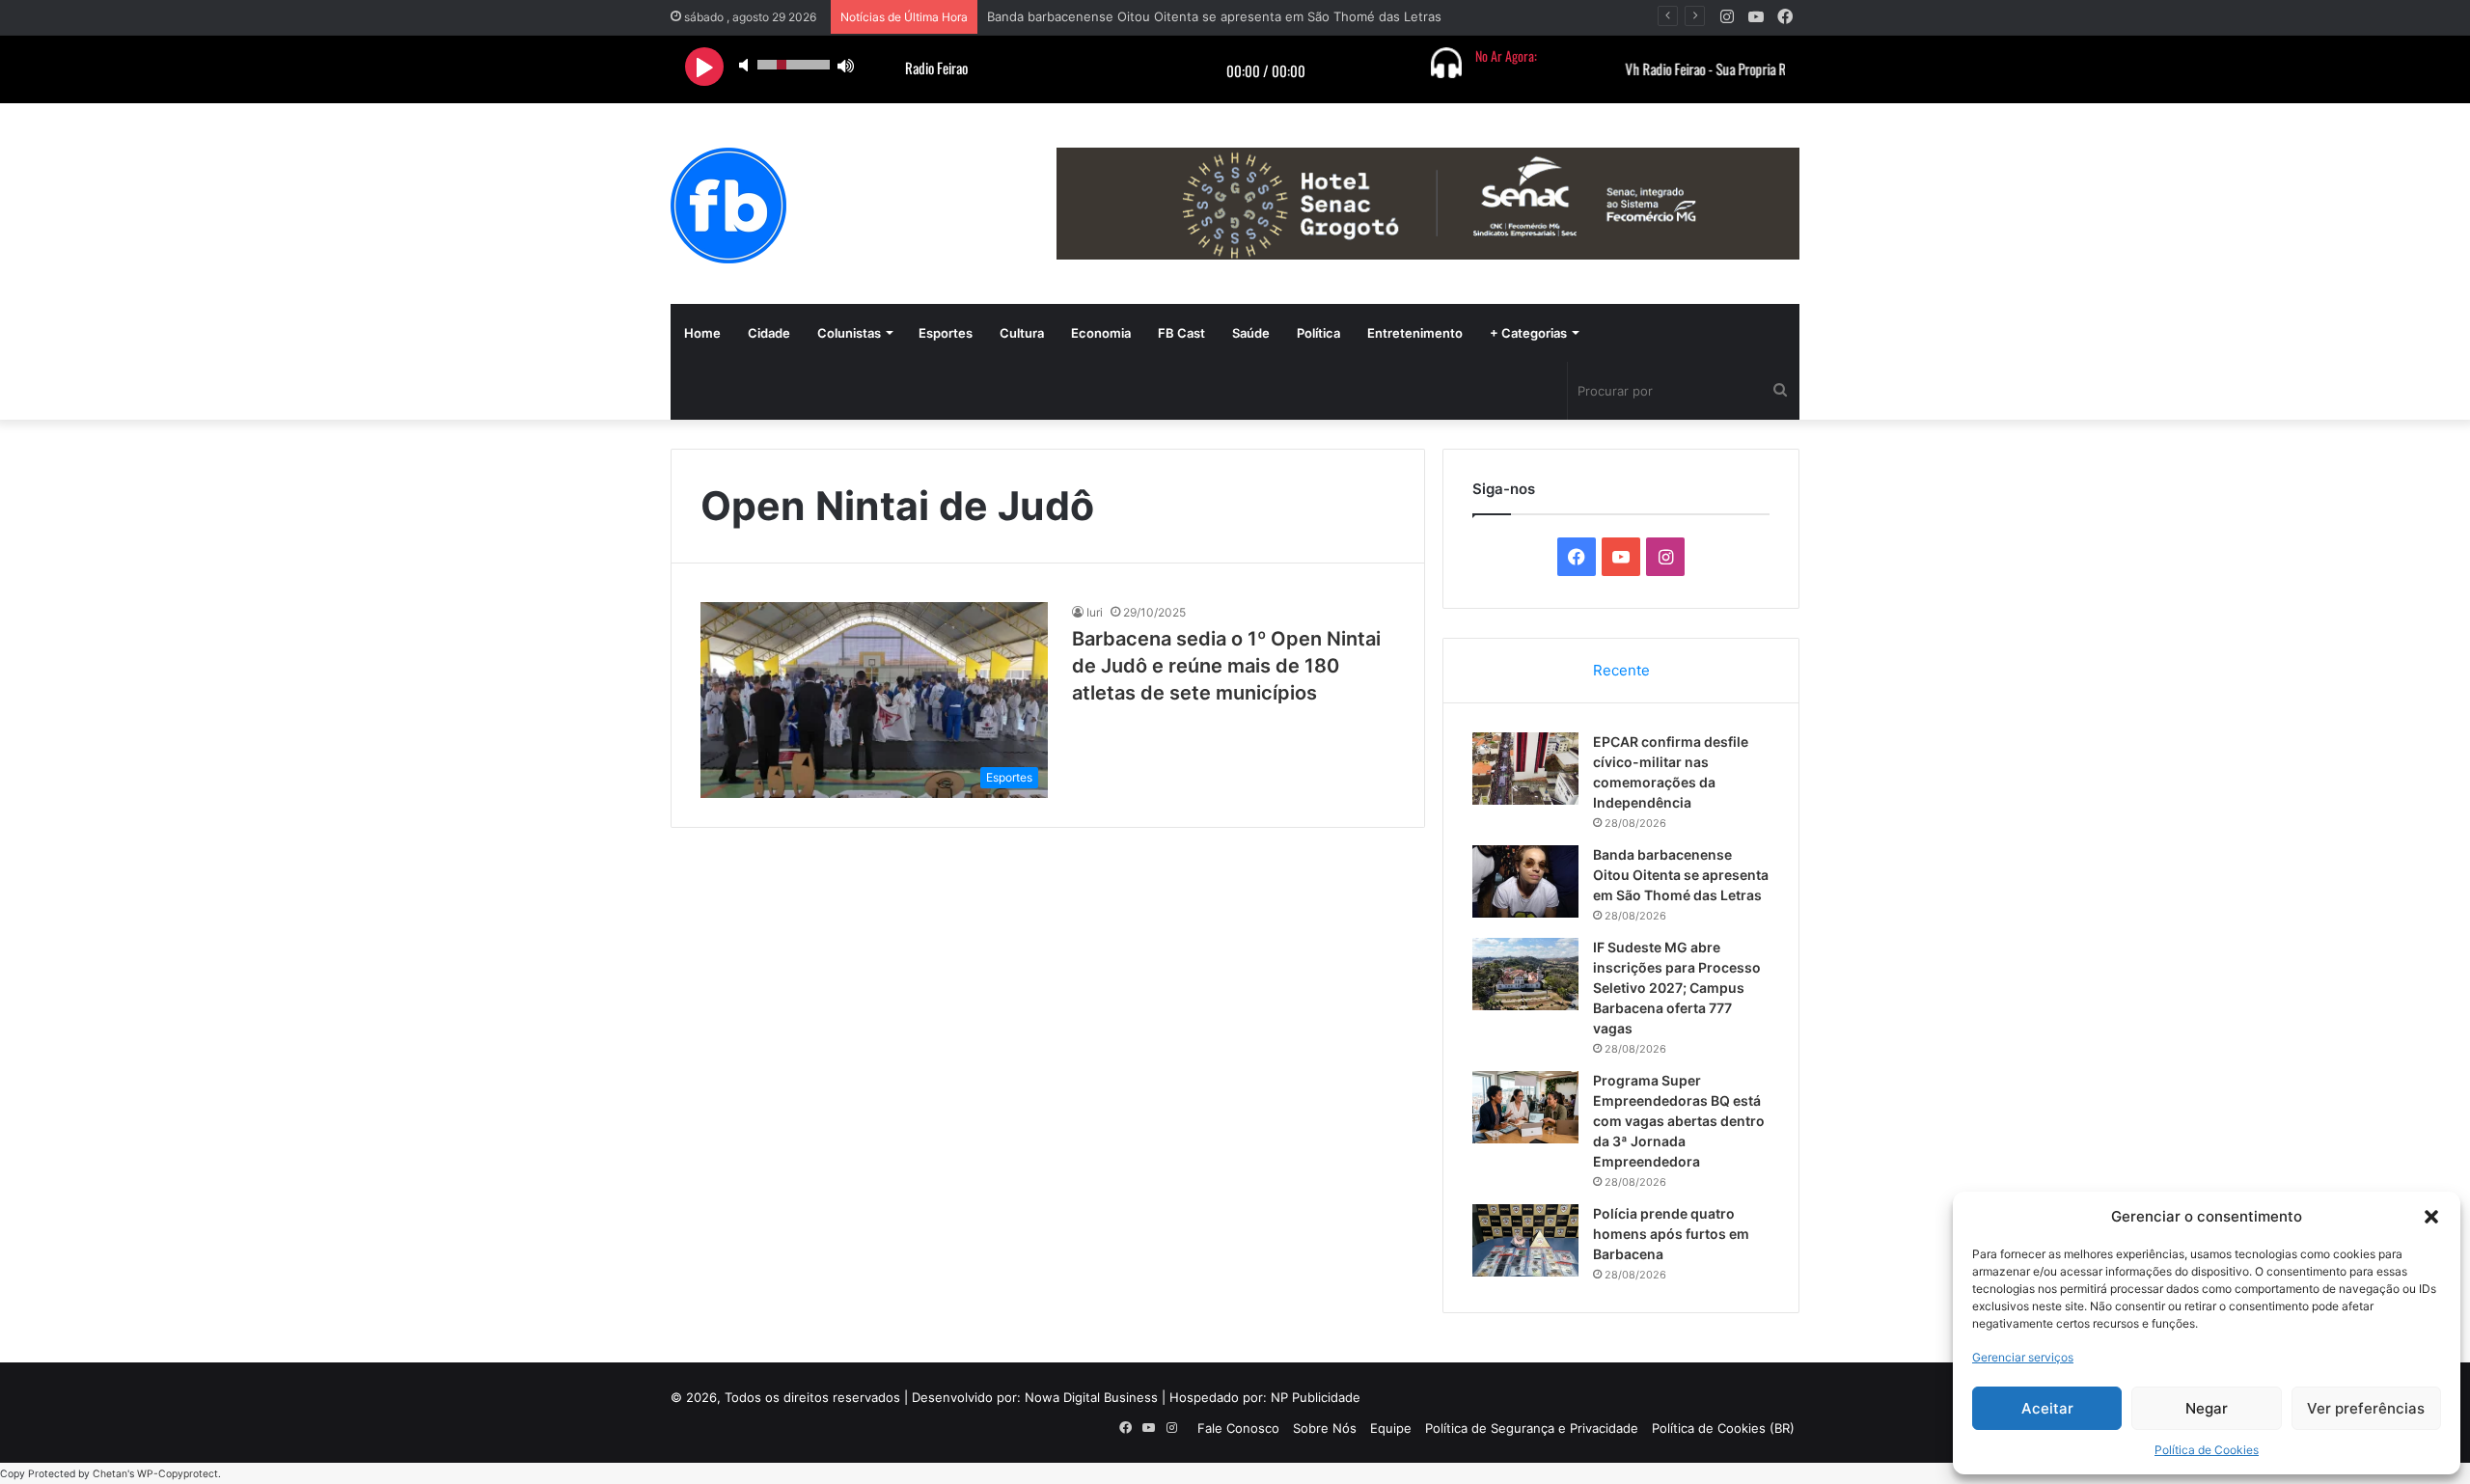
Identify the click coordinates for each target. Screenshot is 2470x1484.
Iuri (1095, 612)
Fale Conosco (1238, 1428)
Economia (1101, 333)
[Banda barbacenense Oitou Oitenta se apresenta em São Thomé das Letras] (1525, 881)
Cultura (1022, 333)
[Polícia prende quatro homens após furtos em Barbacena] (1525, 1240)
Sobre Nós (1325, 1428)
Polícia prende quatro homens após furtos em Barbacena (1671, 1234)
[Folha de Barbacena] (728, 206)
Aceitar (2047, 1408)
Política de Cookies (2207, 1450)
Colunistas (849, 333)
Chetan (110, 1474)
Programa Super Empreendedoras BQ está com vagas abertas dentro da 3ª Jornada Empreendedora (1679, 1121)
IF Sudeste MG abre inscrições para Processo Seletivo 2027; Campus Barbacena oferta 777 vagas (1677, 988)
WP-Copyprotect (178, 1474)
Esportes (946, 333)
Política (1318, 333)
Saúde (1251, 333)
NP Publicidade (1316, 1397)
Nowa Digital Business (1091, 1397)
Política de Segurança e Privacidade (1532, 1428)
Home (702, 333)
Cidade (769, 333)
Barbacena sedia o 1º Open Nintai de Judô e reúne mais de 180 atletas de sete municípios (1226, 666)
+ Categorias (1528, 333)
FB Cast (1181, 333)
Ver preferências (2366, 1408)
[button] (2431, 1217)
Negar (2207, 1408)
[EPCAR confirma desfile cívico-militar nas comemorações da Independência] (1525, 769)
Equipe (1391, 1428)
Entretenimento (1415, 333)
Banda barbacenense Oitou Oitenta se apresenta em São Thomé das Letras (1681, 875)
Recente (1621, 670)
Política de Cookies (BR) (1723, 1428)
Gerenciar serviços (2023, 1357)
